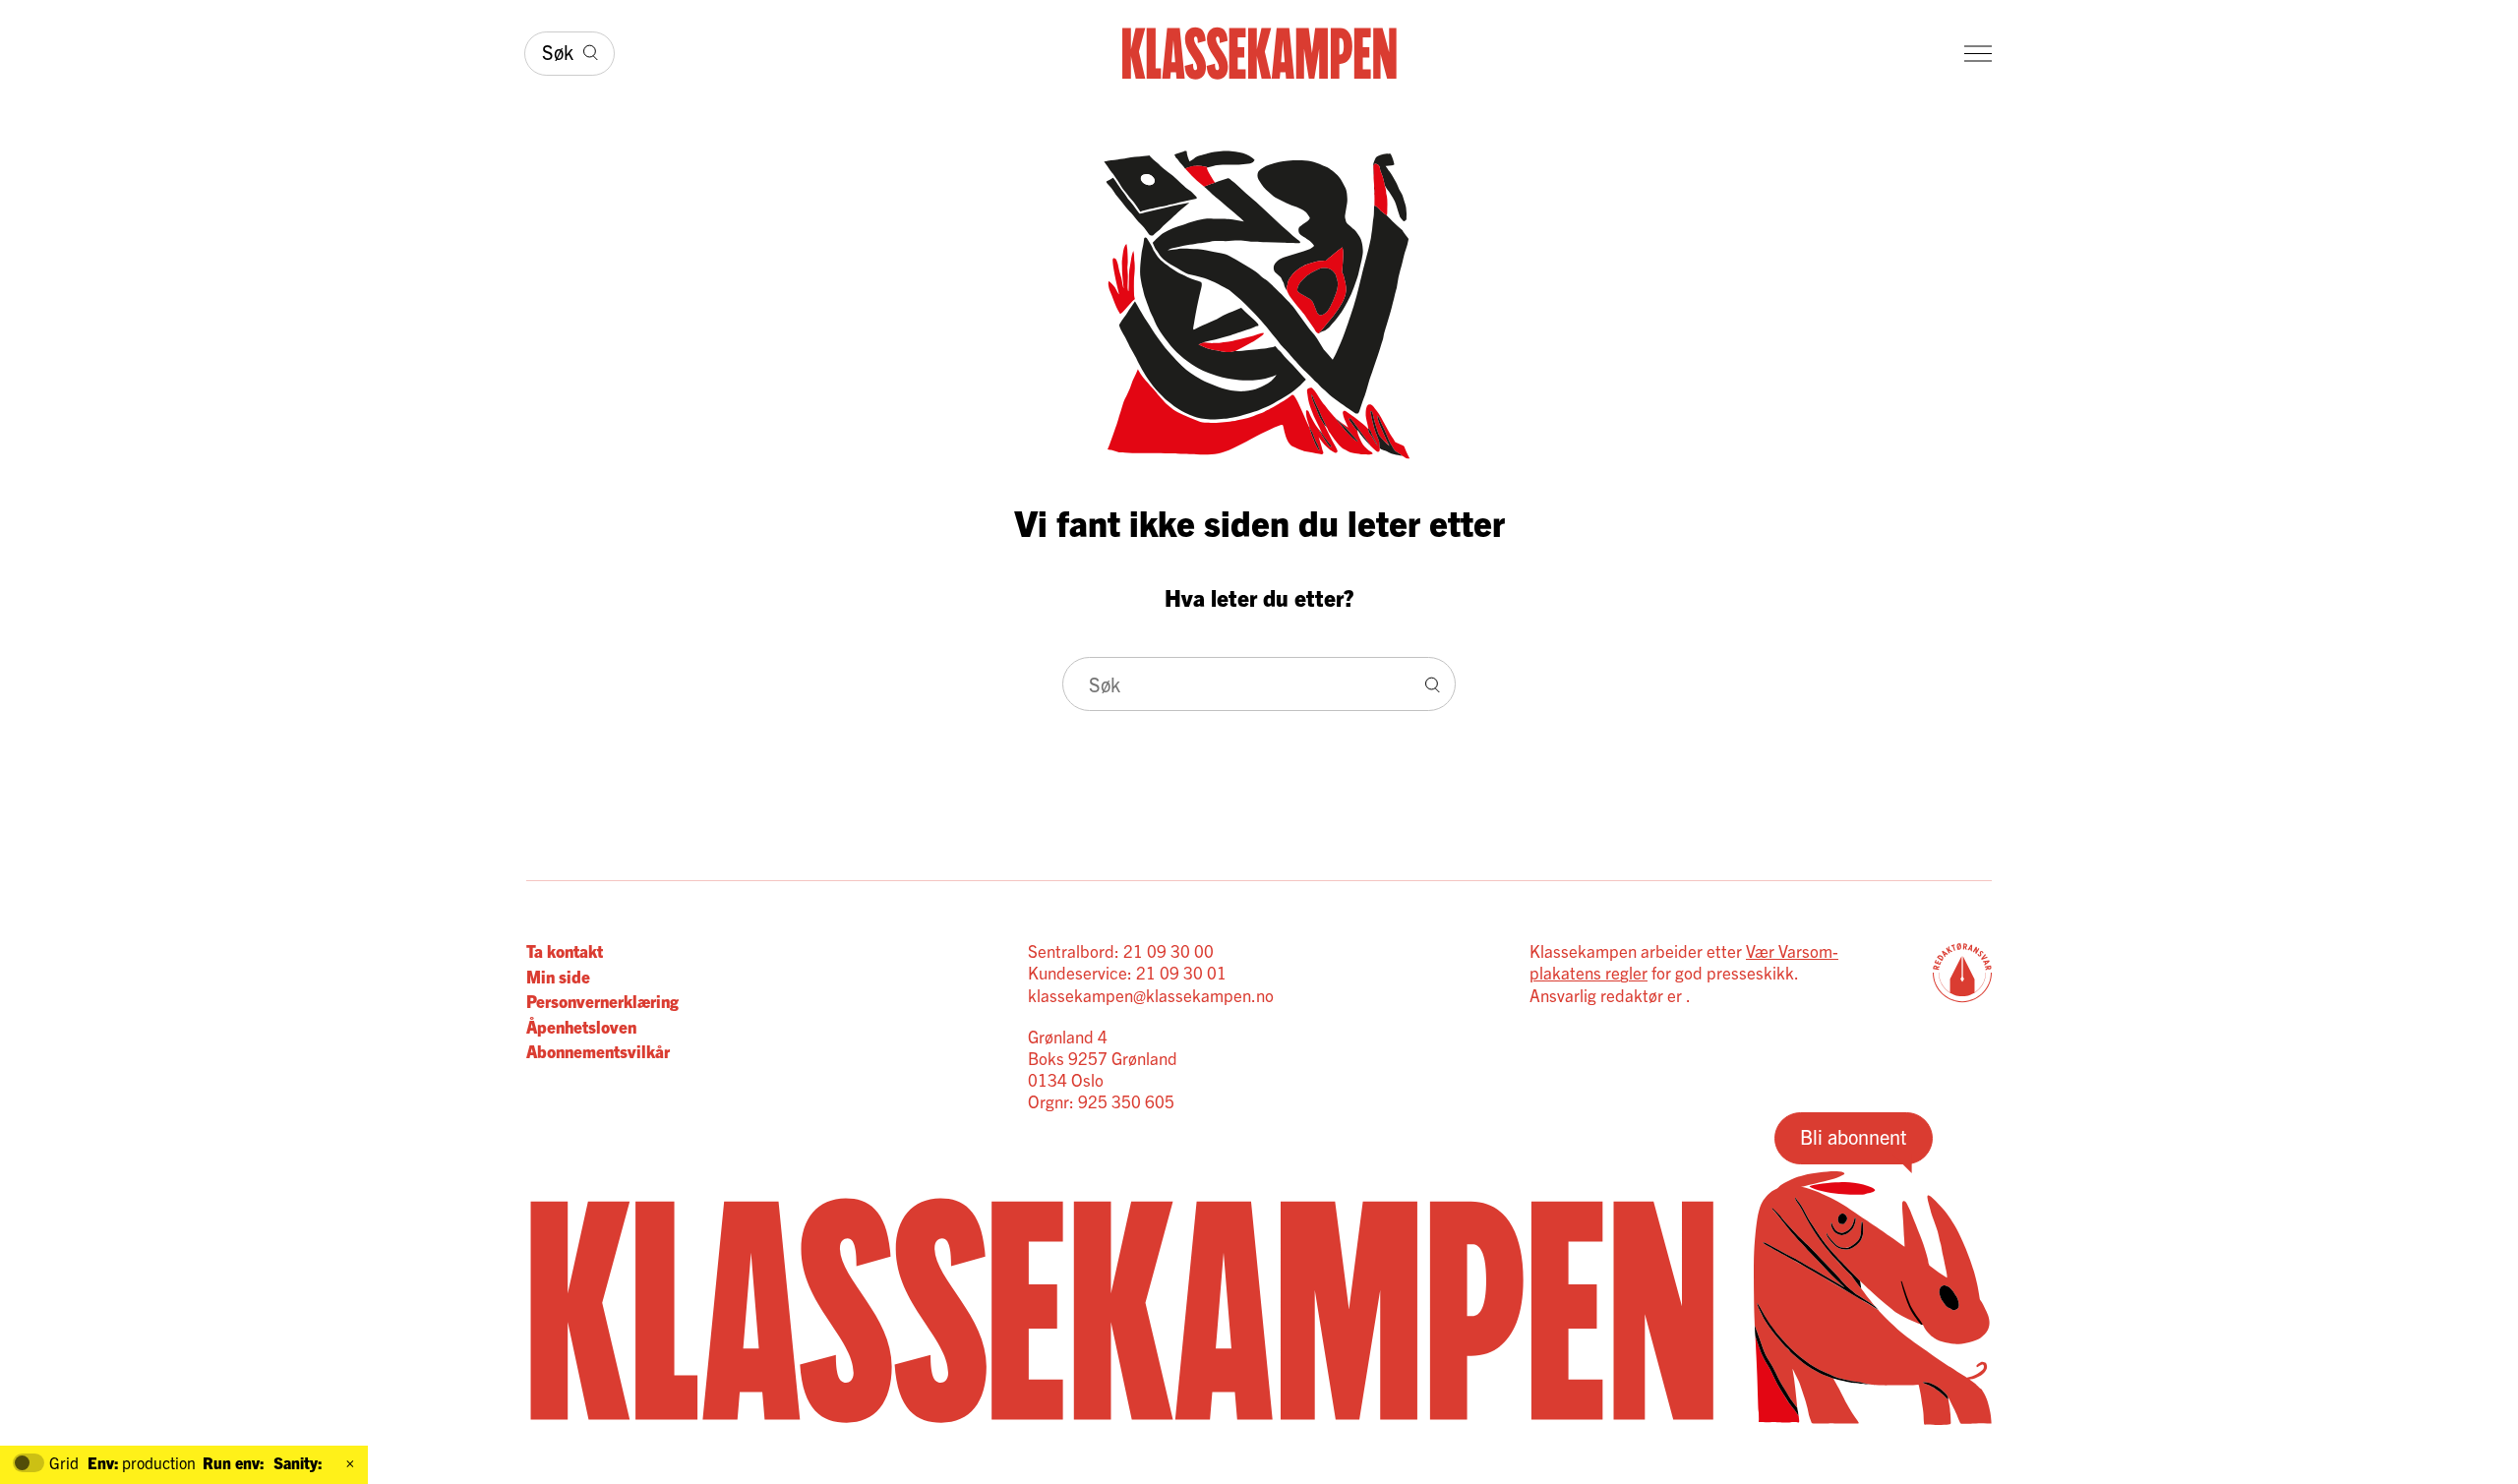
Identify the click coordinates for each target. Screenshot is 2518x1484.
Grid (64, 1463)
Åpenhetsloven (581, 1026)
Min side (558, 976)
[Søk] (1433, 684)
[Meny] (1978, 54)
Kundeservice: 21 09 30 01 (1127, 972)
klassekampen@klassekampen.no (1151, 995)
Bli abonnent (1854, 1136)
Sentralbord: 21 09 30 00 (1121, 950)
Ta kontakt (565, 950)
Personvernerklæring (602, 1001)
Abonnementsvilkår (598, 1051)
